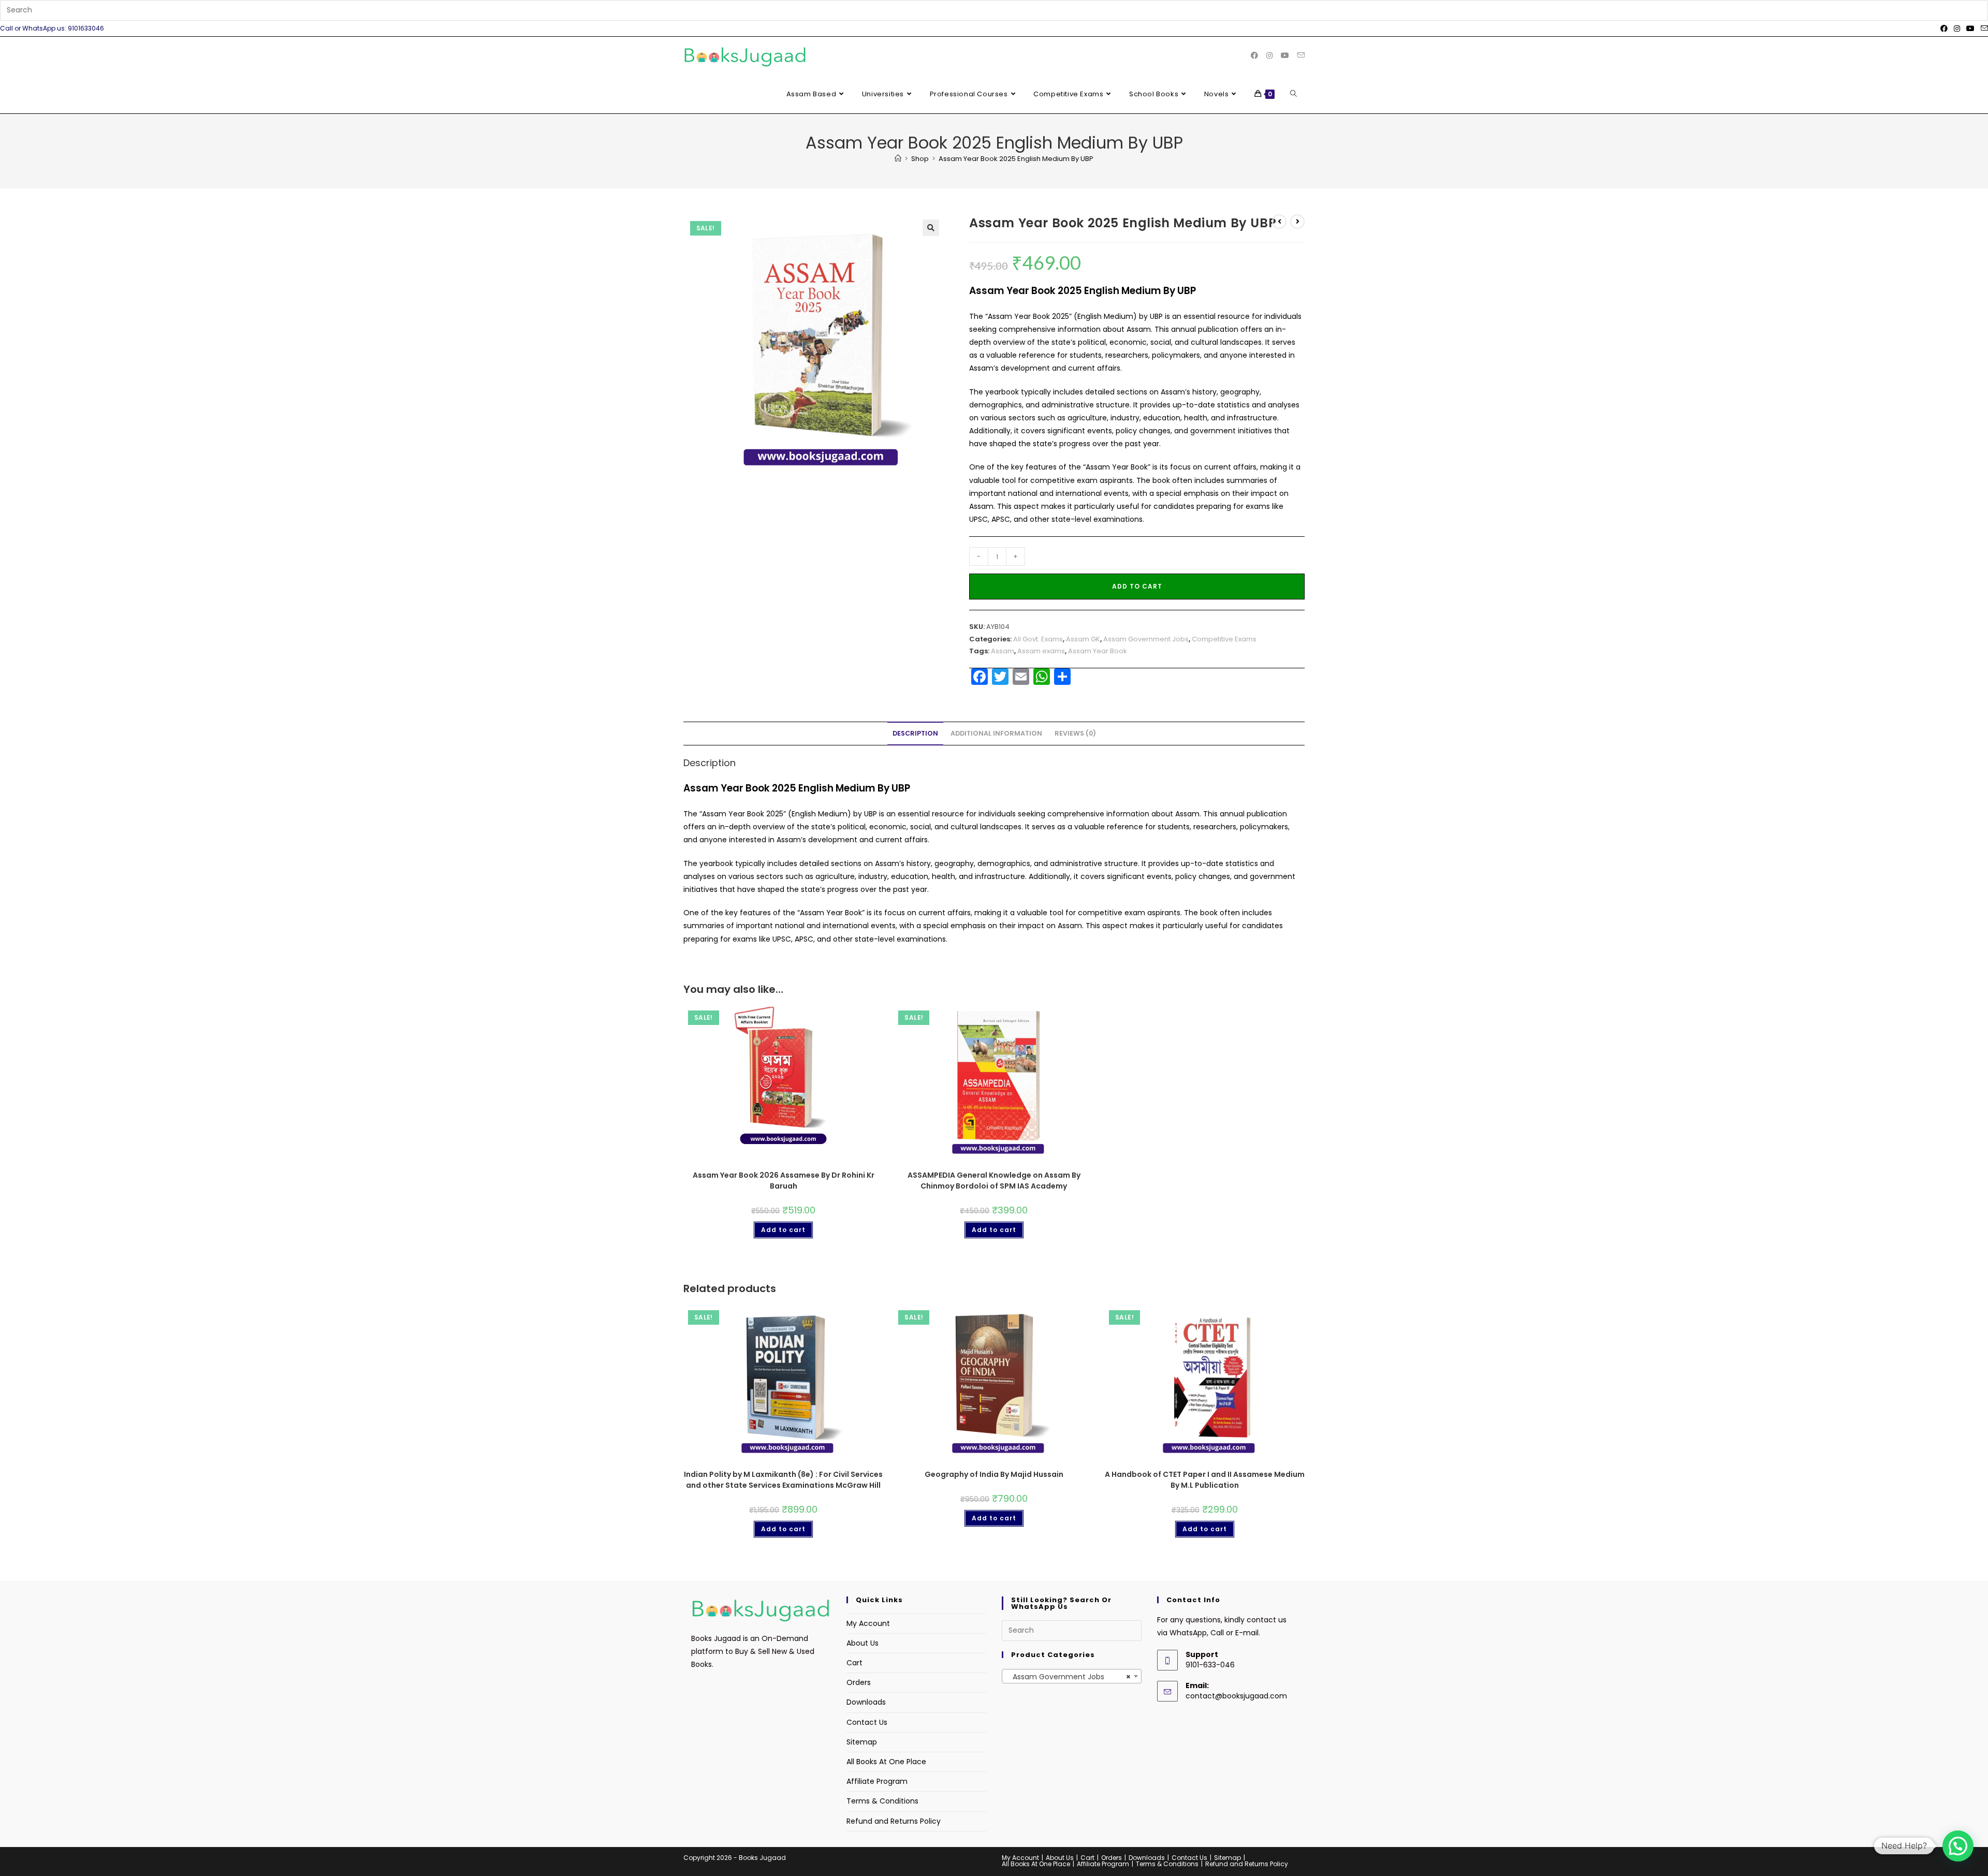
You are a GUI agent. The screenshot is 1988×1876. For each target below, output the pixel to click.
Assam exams (1041, 651)
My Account (868, 1623)
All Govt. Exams (1038, 639)
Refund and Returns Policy (894, 1821)
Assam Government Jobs (1146, 639)
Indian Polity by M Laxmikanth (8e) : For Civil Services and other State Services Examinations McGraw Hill (783, 1480)
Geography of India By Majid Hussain (994, 1474)
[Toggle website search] (1293, 94)
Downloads (866, 1702)
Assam (1003, 651)
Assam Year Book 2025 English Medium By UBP (1016, 159)
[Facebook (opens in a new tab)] (1944, 28)
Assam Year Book (1098, 651)
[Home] (898, 159)
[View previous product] (1279, 222)
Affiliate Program (877, 1781)
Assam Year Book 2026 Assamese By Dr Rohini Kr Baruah (784, 1181)
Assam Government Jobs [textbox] (1069, 1677)
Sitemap (862, 1742)
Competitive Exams (1224, 639)
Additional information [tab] (996, 733)
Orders (859, 1682)
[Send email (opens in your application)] (1983, 28)
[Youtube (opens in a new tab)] (1970, 28)
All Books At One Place (886, 1762)
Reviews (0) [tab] (1075, 733)
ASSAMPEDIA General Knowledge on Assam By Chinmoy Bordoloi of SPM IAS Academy (994, 1181)
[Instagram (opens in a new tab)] (1957, 28)
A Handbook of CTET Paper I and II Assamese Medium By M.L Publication (1205, 1480)
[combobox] (1072, 1676)
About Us (863, 1643)
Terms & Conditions (882, 1801)
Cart (854, 1663)
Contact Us (867, 1722)
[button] (931, 228)
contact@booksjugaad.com (1236, 1696)
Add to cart (1137, 586)
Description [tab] (915, 733)
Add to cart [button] (783, 1230)
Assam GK (1083, 639)
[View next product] (1297, 222)
